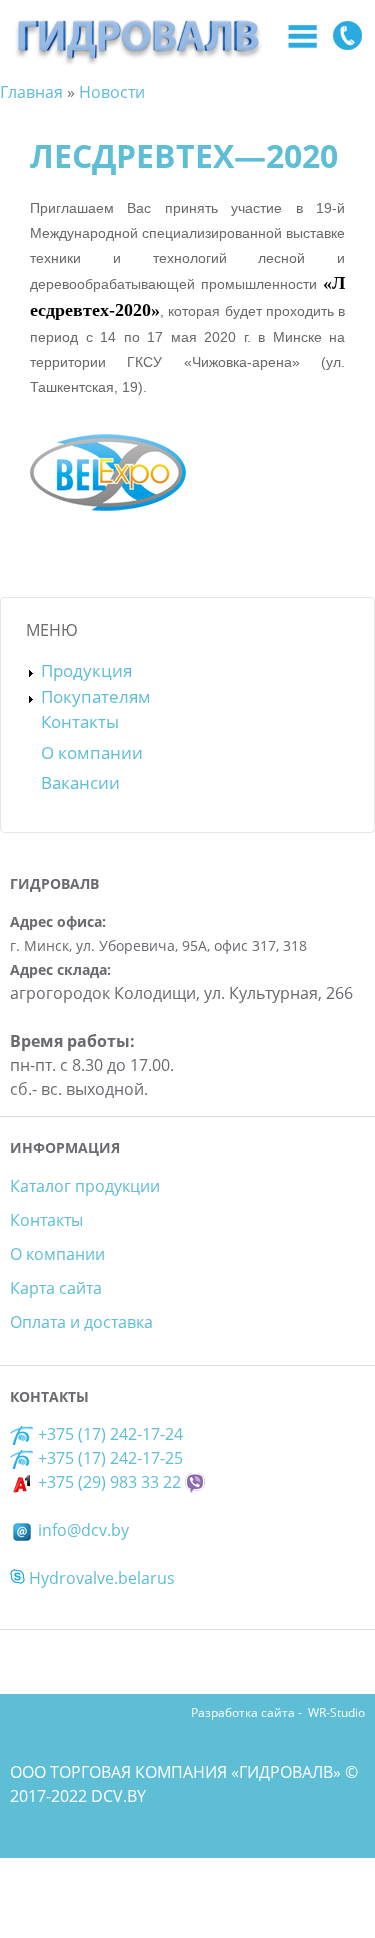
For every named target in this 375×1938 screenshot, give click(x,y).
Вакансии (80, 782)
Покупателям (96, 696)
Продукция (86, 670)
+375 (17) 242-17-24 (108, 1434)
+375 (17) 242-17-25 (110, 1458)
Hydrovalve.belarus (100, 1578)
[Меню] (302, 39)
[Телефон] (347, 39)
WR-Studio (336, 1712)
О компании (92, 752)
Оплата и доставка (81, 1322)
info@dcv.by (81, 1530)
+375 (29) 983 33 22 (107, 1482)
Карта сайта (56, 1288)
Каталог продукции (85, 1186)
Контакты (80, 721)
